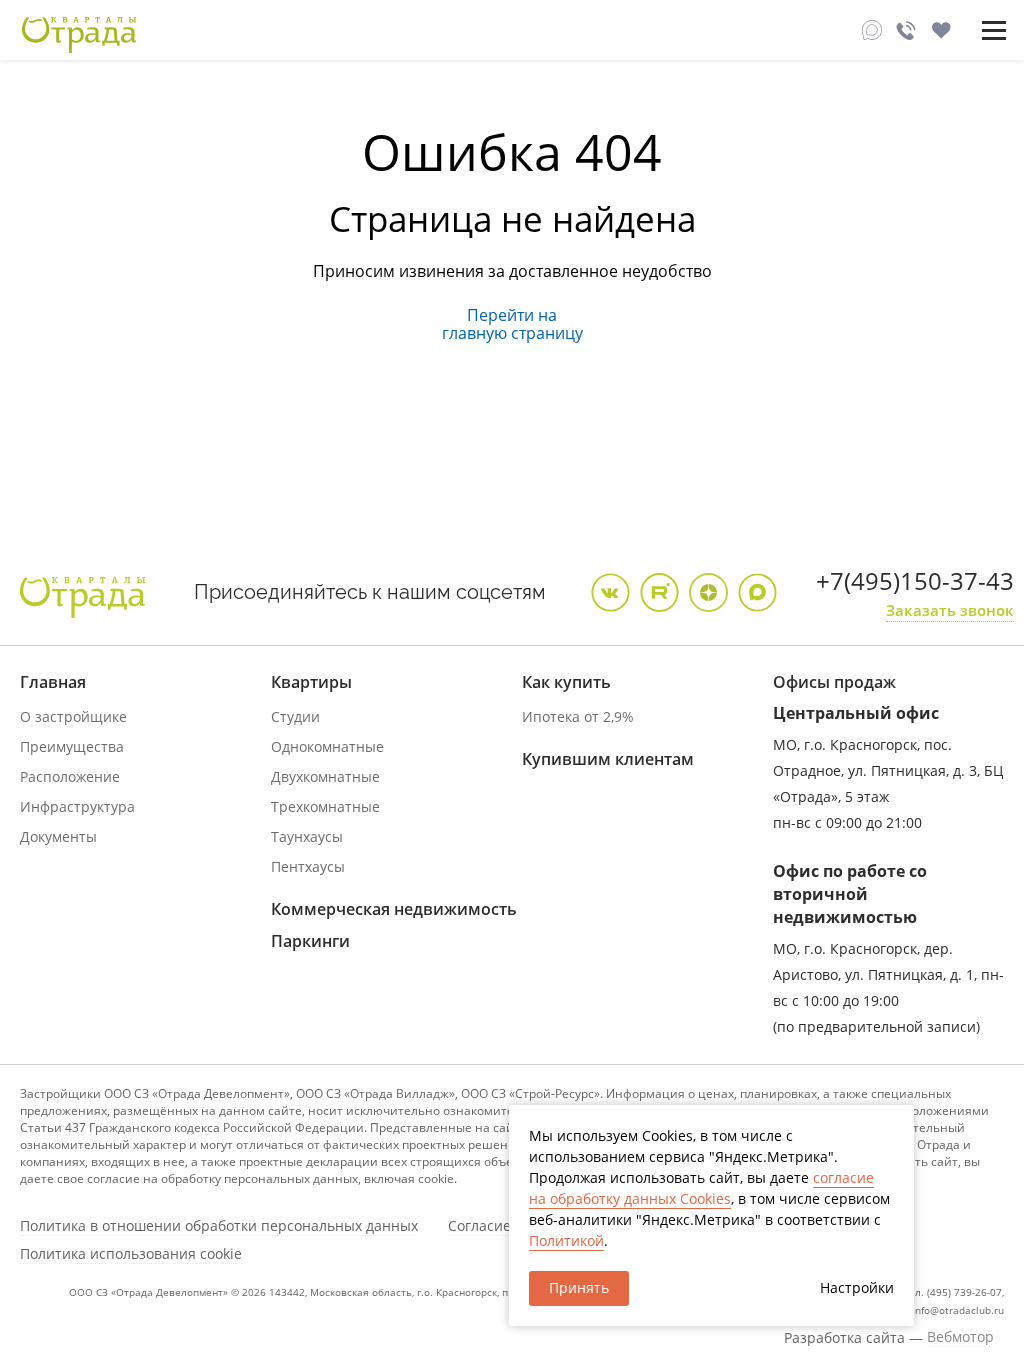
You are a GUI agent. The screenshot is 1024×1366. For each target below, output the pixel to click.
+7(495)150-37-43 (915, 580)
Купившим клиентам (608, 759)
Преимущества (72, 746)
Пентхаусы (308, 866)
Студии (295, 716)
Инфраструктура (77, 806)
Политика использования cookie (131, 1254)
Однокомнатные (327, 746)
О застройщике (73, 716)
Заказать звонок (950, 610)
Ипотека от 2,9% (578, 716)
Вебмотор (960, 1337)
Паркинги (310, 941)
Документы (58, 836)
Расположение (70, 776)
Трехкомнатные (325, 806)
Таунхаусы (307, 836)
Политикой (566, 1240)
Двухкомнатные (325, 776)
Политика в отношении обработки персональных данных (219, 1226)
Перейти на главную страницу (512, 324)
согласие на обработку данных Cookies (701, 1188)
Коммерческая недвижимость (394, 909)
